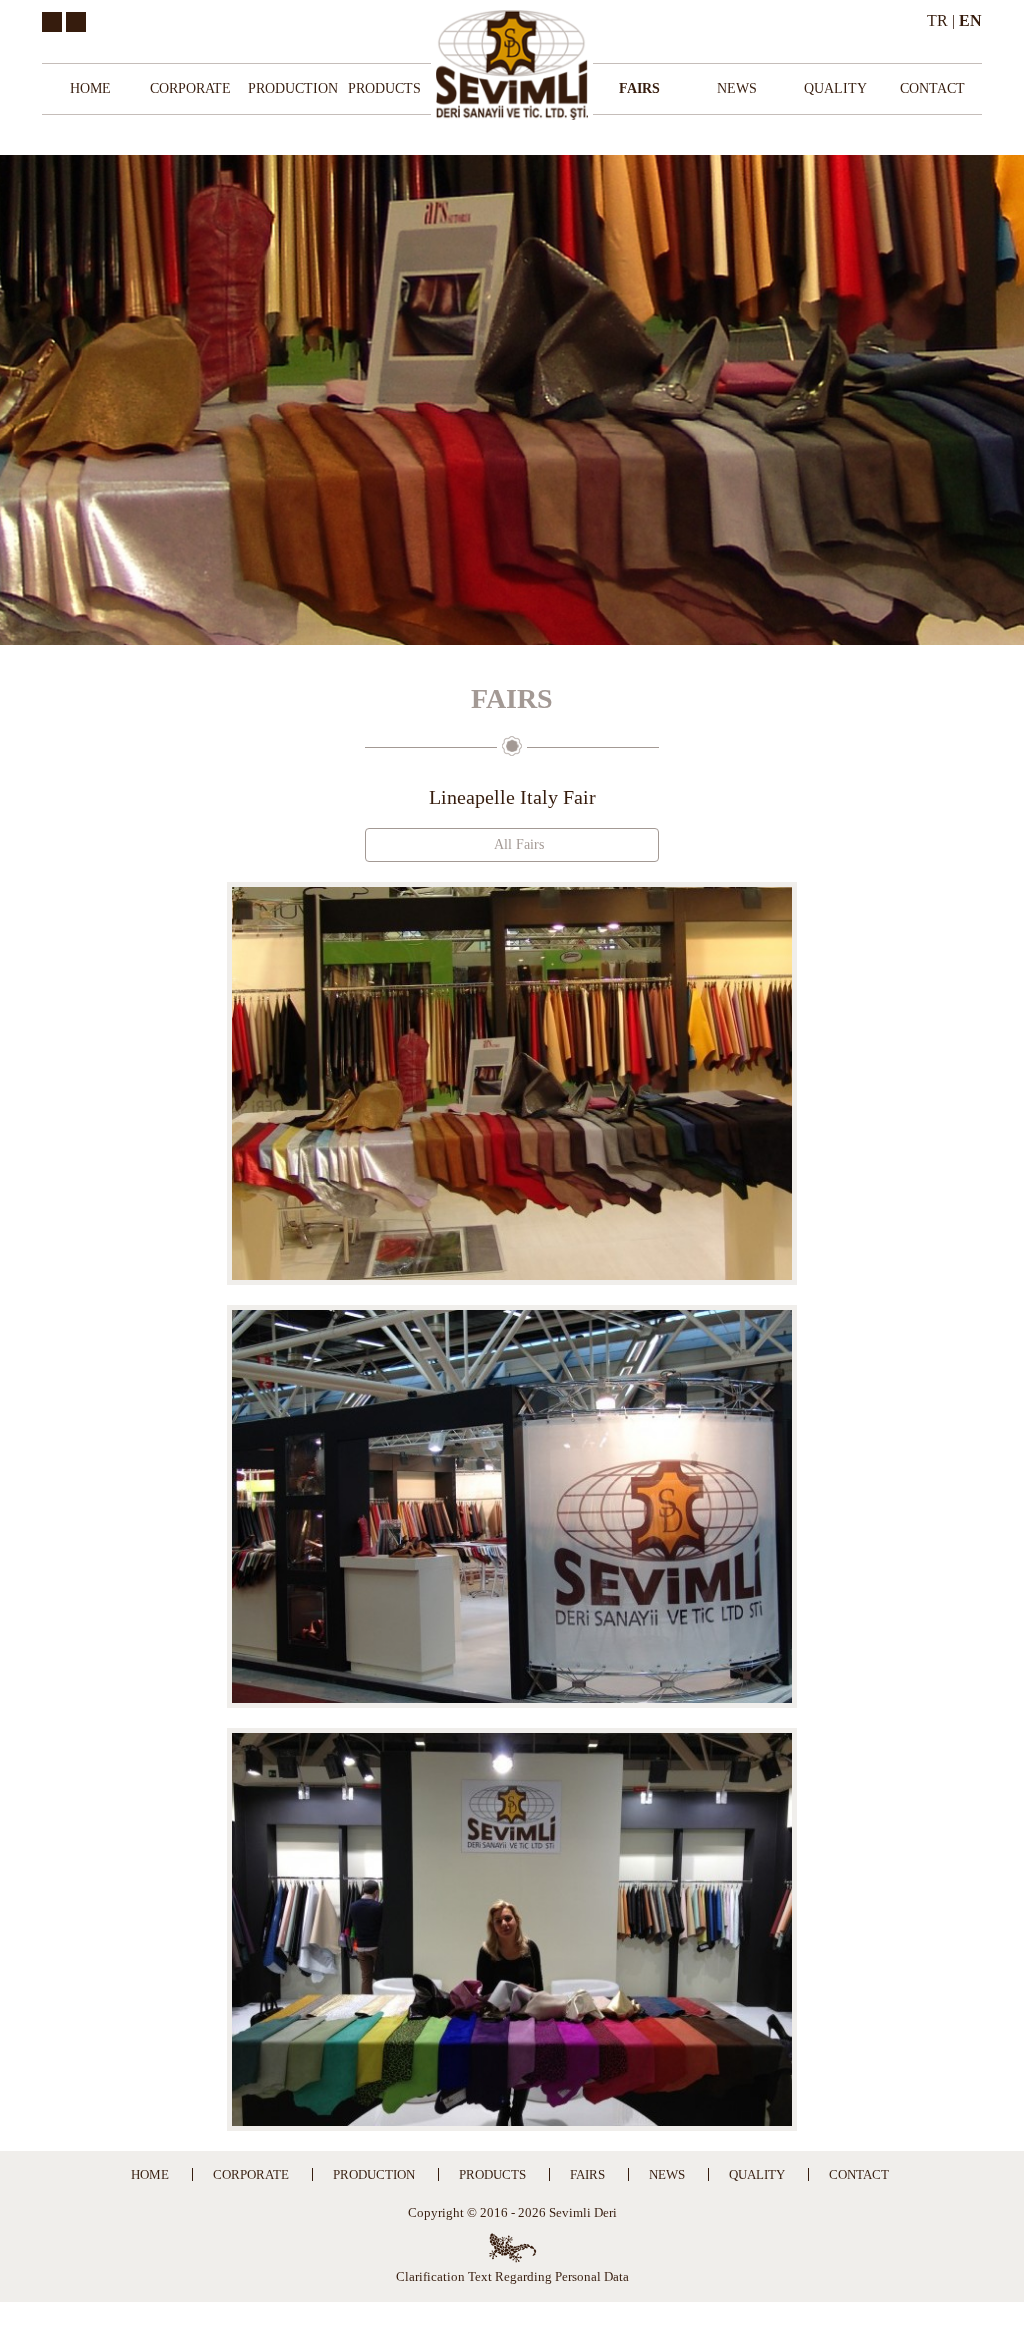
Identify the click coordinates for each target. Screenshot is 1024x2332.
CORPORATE (190, 88)
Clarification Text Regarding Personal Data (512, 2276)
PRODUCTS (384, 88)
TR (937, 20)
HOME (90, 88)
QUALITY (835, 88)
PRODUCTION (293, 88)
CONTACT (932, 88)
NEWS (737, 88)
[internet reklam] (512, 2248)
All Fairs (517, 844)
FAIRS (639, 88)
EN (970, 20)
